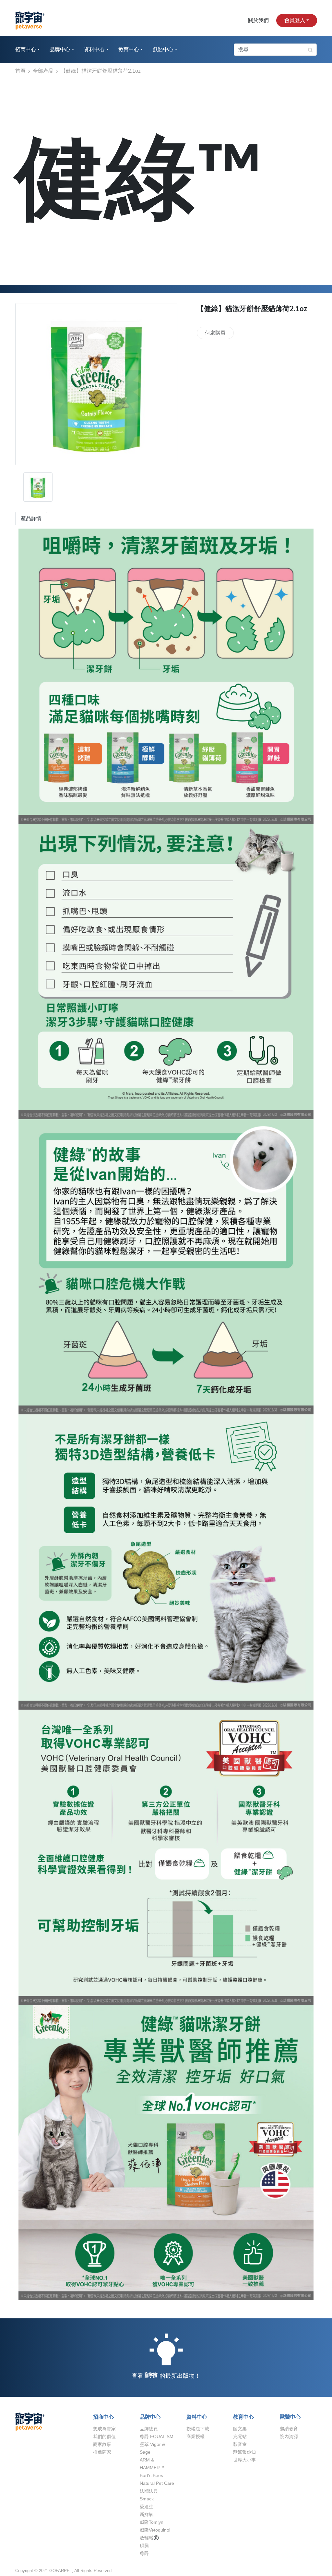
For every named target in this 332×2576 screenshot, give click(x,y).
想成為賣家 (104, 2429)
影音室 (240, 2444)
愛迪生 (147, 2507)
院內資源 (289, 2436)
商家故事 (102, 2444)
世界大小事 (244, 2460)
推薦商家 (102, 2452)
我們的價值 (104, 2436)
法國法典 (149, 2491)
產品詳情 (31, 518)
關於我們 (258, 20)
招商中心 (26, 50)
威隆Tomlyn (152, 2522)
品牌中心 (60, 50)
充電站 (240, 2436)
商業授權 (196, 2436)
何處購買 (215, 333)
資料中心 (94, 50)
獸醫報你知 (244, 2452)
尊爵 (144, 2553)
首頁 (20, 71)
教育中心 (129, 50)
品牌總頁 (149, 2429)
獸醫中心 (163, 50)
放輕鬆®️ (149, 2538)
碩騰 (144, 2545)
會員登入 (295, 20)
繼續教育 (289, 2429)
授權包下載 (198, 2429)
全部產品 (43, 71)
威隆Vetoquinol (155, 2530)
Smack (147, 2499)
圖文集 (240, 2429)
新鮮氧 (147, 2514)
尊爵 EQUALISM (157, 2436)
